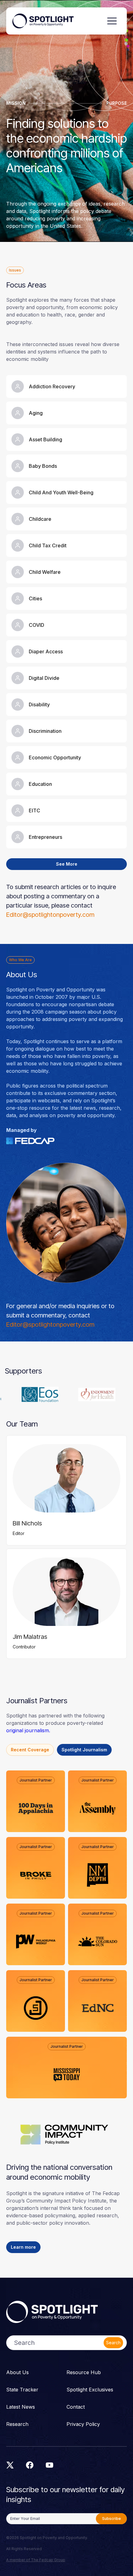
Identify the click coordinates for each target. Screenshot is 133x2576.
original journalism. (28, 1730)
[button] (112, 21)
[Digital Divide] (66, 678)
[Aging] (66, 413)
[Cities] (66, 598)
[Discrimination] (66, 731)
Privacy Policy (83, 2424)
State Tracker (22, 2390)
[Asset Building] (66, 439)
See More (67, 864)
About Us (17, 2372)
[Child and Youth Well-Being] (66, 492)
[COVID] (66, 625)
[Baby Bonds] (66, 466)
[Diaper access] (66, 651)
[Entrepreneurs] (66, 837)
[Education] (66, 784)
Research (17, 2424)
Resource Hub (84, 2372)
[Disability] (66, 704)
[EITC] (66, 810)
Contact (76, 2407)
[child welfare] (66, 572)
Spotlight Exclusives (90, 2390)
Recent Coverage (30, 1750)
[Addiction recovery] (66, 386)
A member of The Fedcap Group (36, 2560)
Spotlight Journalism (84, 1750)
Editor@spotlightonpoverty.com (50, 915)
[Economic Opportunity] (66, 757)
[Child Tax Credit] (66, 545)
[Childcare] (66, 519)
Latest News (21, 2407)
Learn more (23, 2247)
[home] (43, 21)
